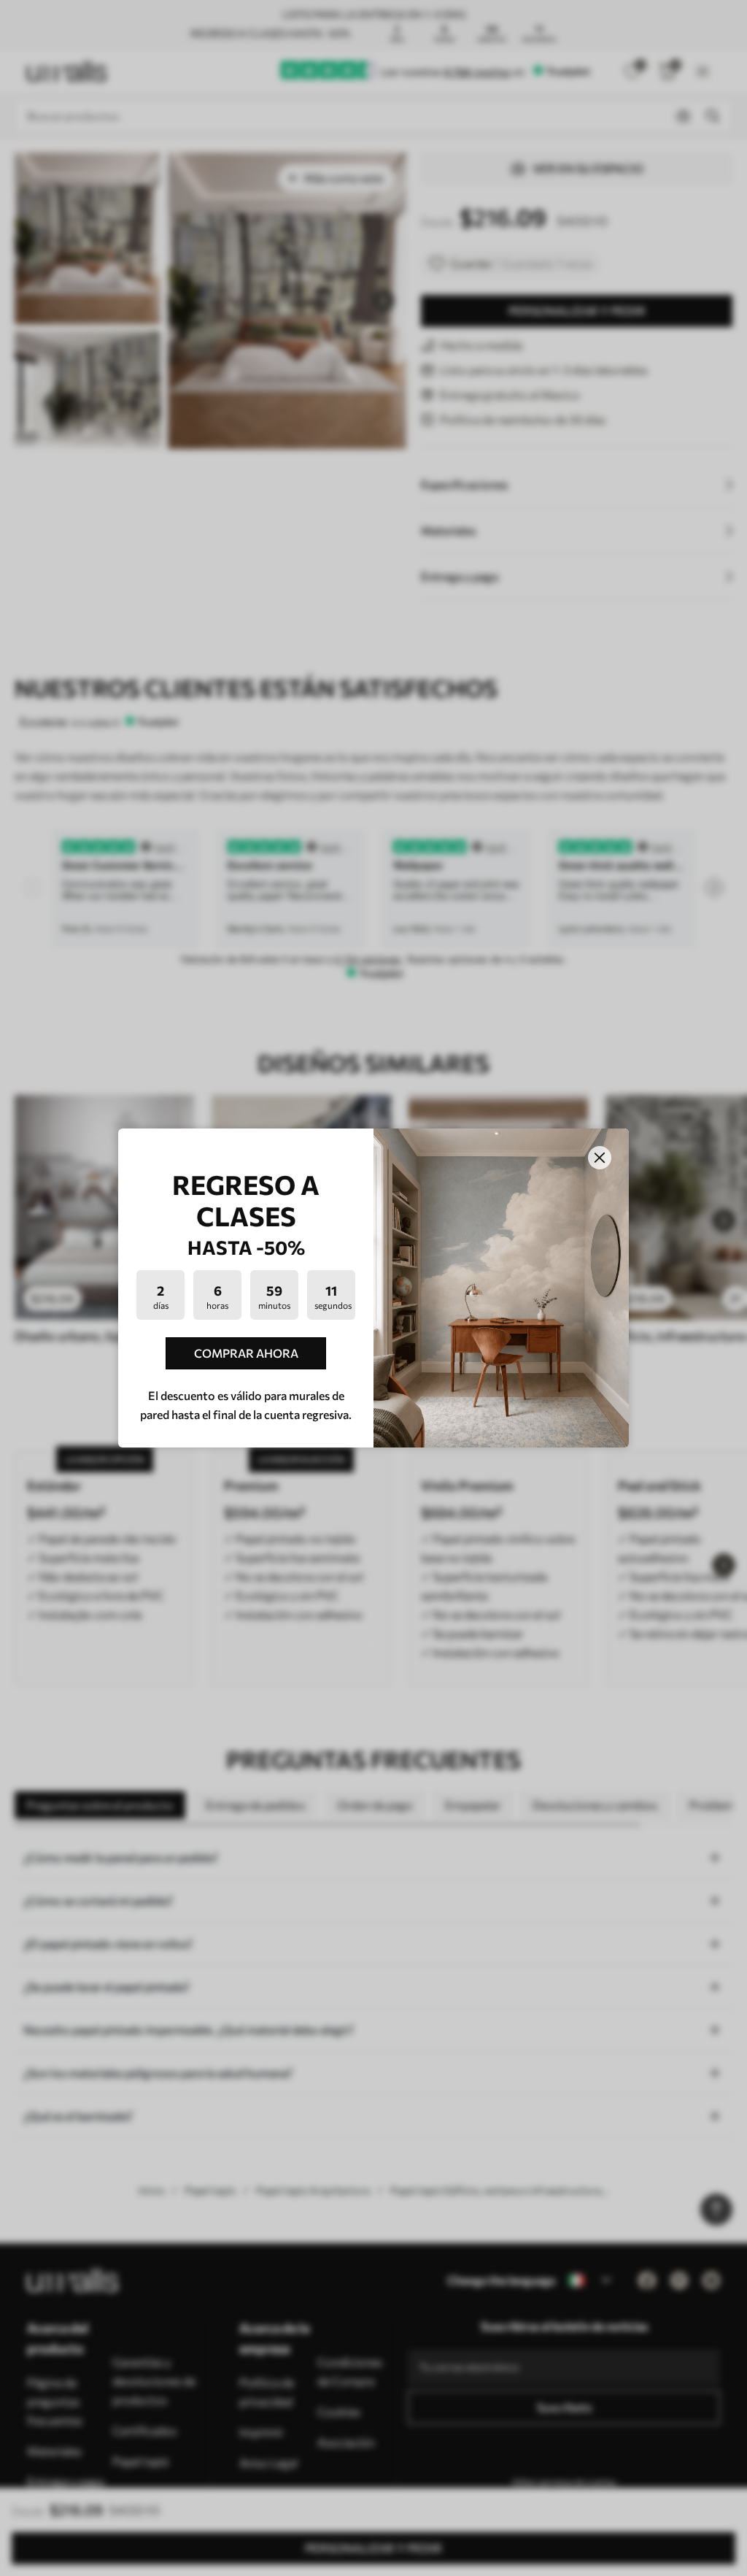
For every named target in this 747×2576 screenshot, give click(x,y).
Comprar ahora (246, 1353)
